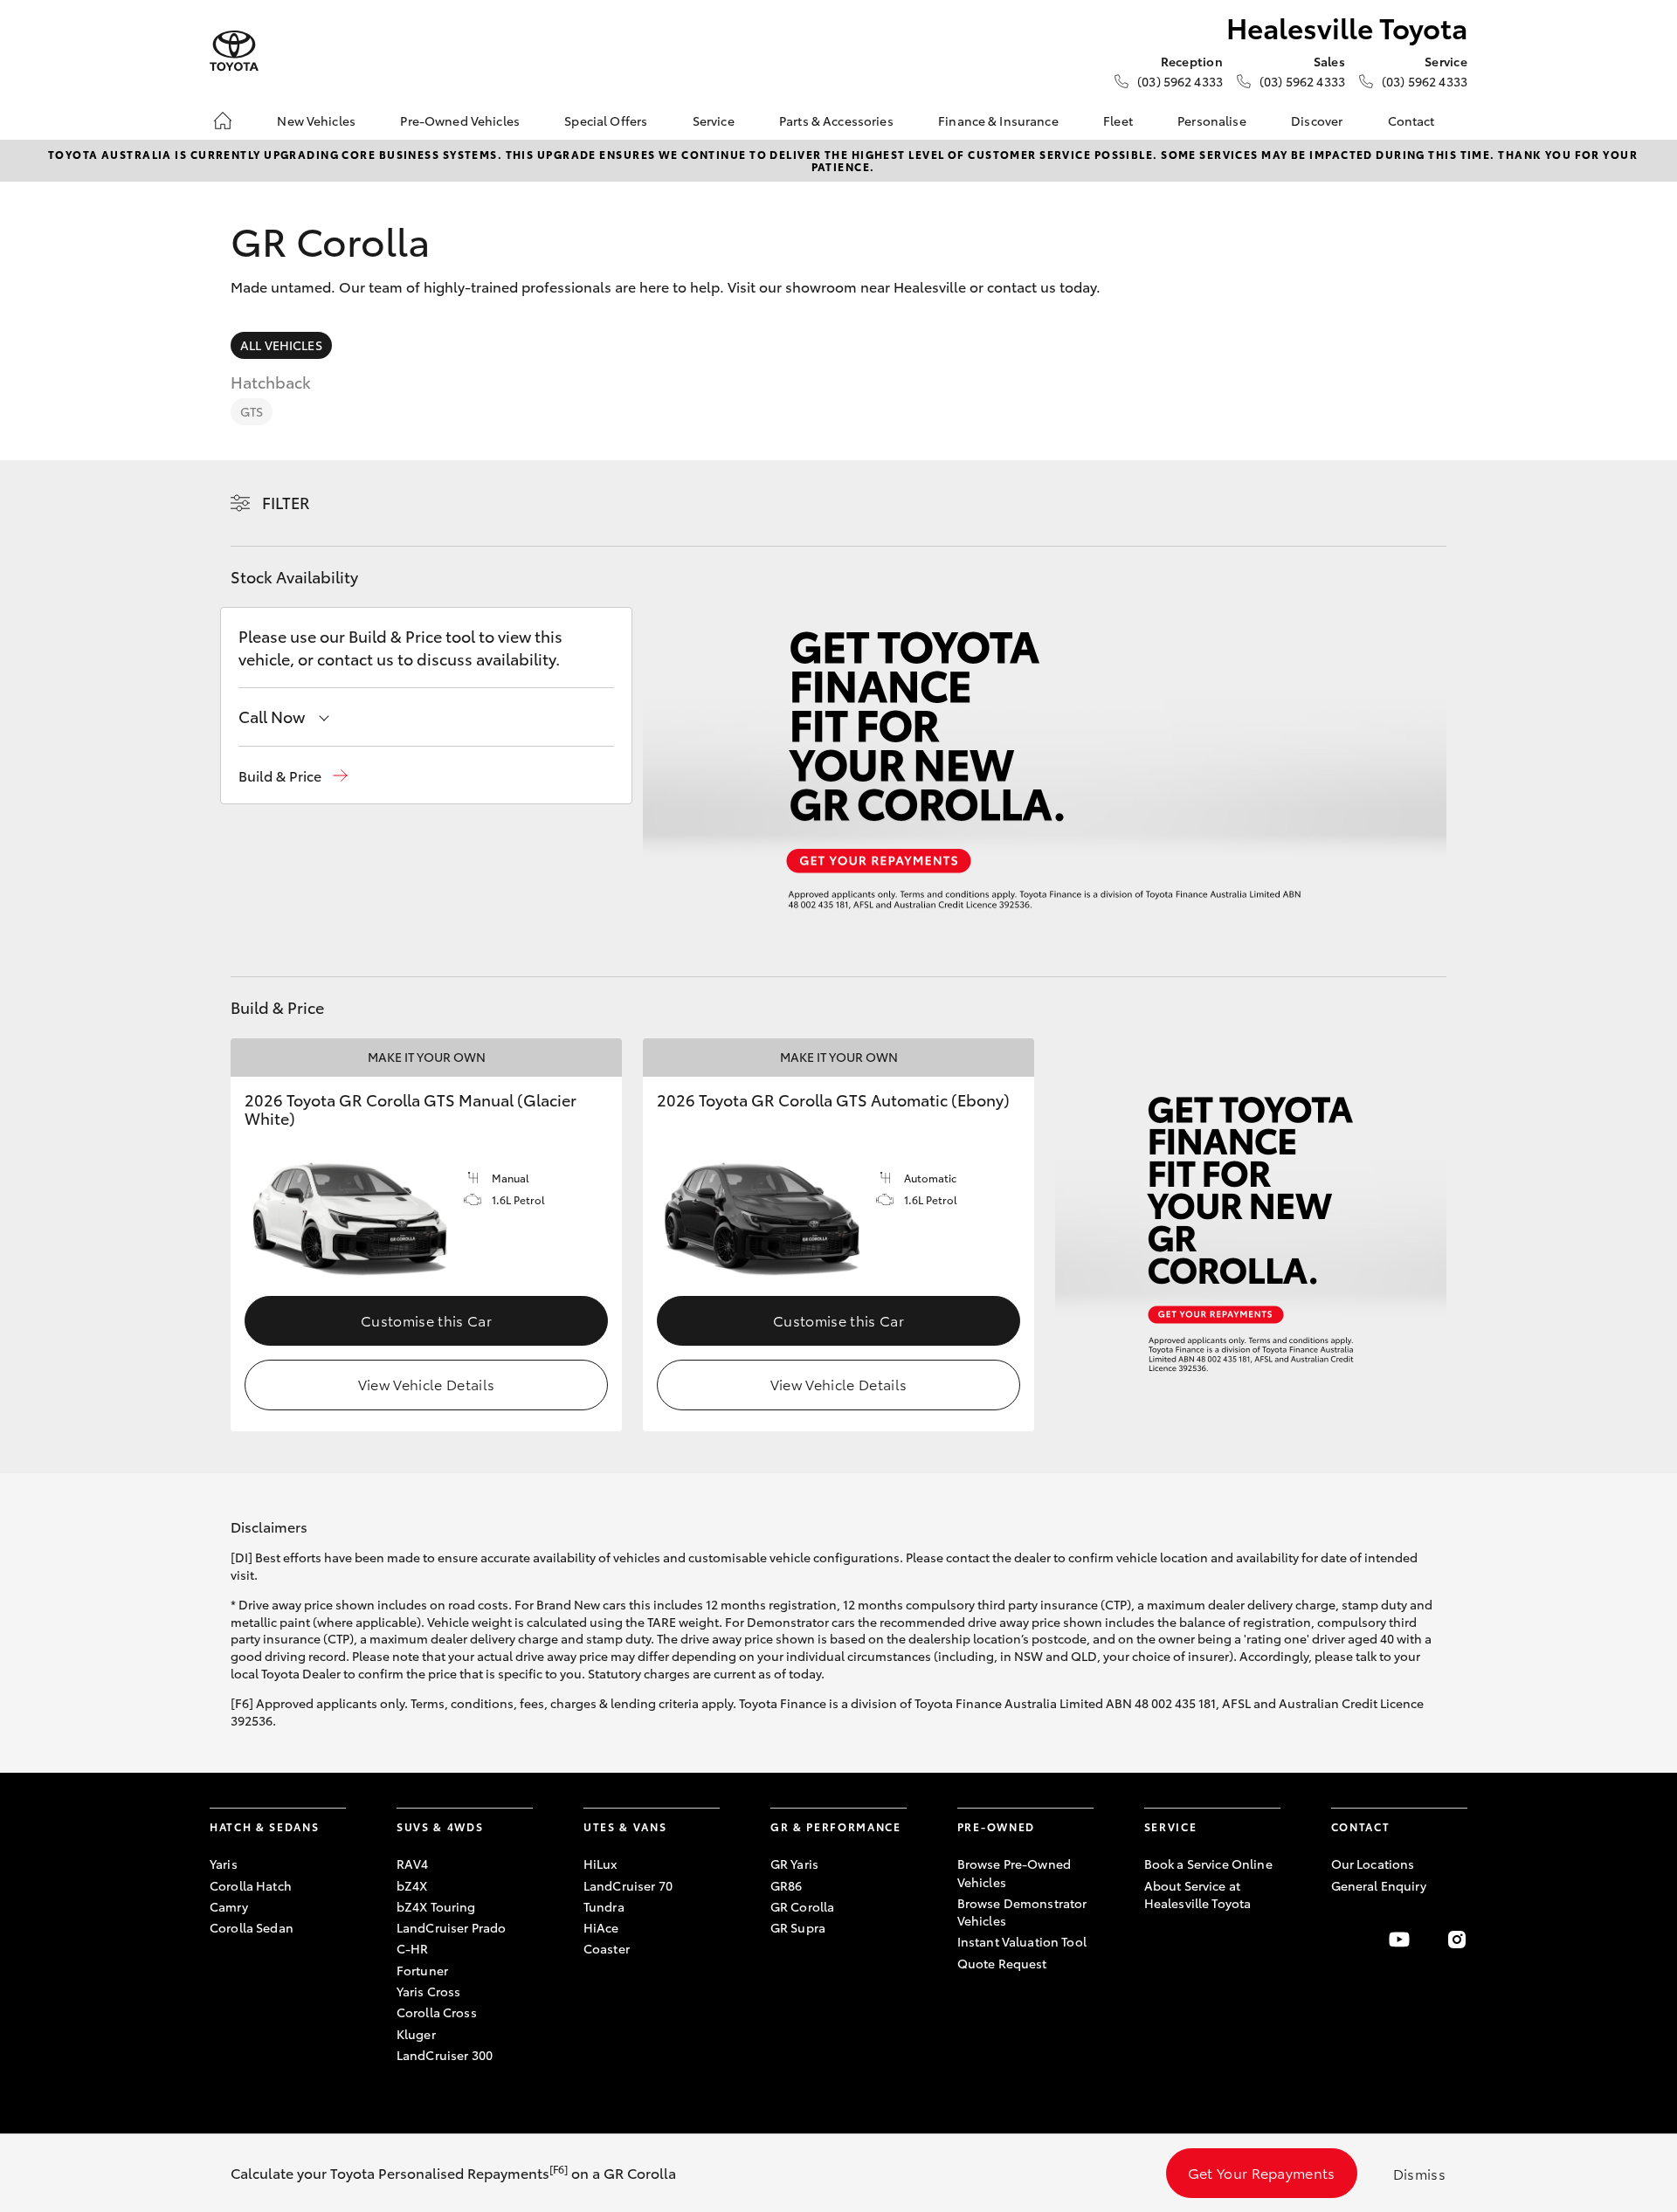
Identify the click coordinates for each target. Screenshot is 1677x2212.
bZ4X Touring (436, 1906)
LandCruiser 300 (445, 2055)
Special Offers (606, 121)
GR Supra (798, 1927)
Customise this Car (426, 1320)
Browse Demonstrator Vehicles (1022, 1912)
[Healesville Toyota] (234, 51)
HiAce (601, 1927)
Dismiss (1419, 2173)
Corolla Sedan (252, 1927)
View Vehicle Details (426, 1384)
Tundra (604, 1906)
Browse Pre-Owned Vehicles (1014, 1872)
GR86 (787, 1885)
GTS (252, 411)
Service (714, 121)
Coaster (607, 1948)
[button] (293, 776)
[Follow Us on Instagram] (1457, 1940)
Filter (286, 502)
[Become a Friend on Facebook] (1342, 1940)
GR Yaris (794, 1864)
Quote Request (1002, 1963)
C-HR (413, 1948)
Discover (1317, 121)
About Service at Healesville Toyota (1198, 1894)
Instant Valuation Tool (1022, 1941)
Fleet (1118, 121)
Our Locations (1373, 1864)
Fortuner (422, 1970)
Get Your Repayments (1262, 2172)
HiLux (600, 1864)
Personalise (1212, 121)
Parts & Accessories (836, 121)
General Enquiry (1379, 1885)
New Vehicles (316, 121)
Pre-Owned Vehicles (460, 121)
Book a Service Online (1208, 1864)
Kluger (416, 2034)
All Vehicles (281, 345)
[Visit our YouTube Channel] (1399, 1940)
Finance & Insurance (998, 121)
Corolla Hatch (251, 1885)
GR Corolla (802, 1906)
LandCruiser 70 (628, 1885)
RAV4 (413, 1864)
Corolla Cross (437, 2012)
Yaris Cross (429, 1991)
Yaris (224, 1864)
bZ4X (412, 1885)
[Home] (223, 121)
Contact (1411, 121)
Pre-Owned (996, 1826)
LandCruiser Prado (451, 1927)
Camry (229, 1906)
